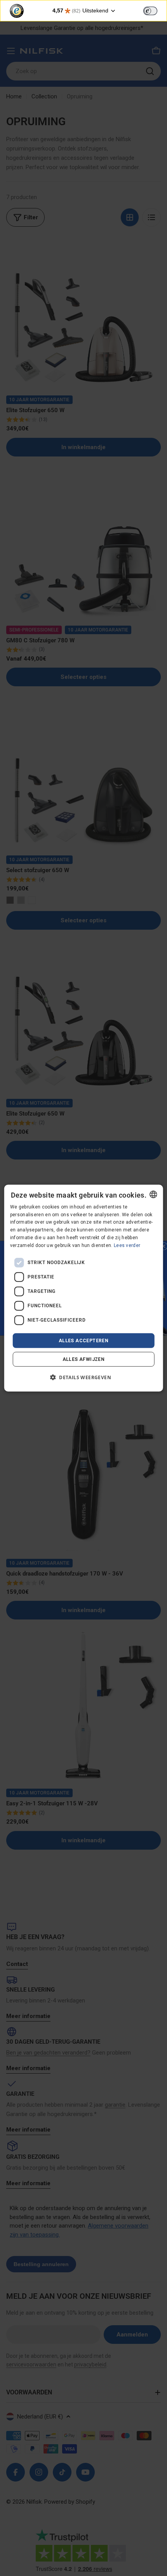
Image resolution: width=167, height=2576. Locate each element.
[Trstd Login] (155, 10)
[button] (83, 1377)
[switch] (150, 11)
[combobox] (153, 1194)
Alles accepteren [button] (83, 1340)
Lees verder (127, 1245)
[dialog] (84, 1288)
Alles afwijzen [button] (84, 1359)
